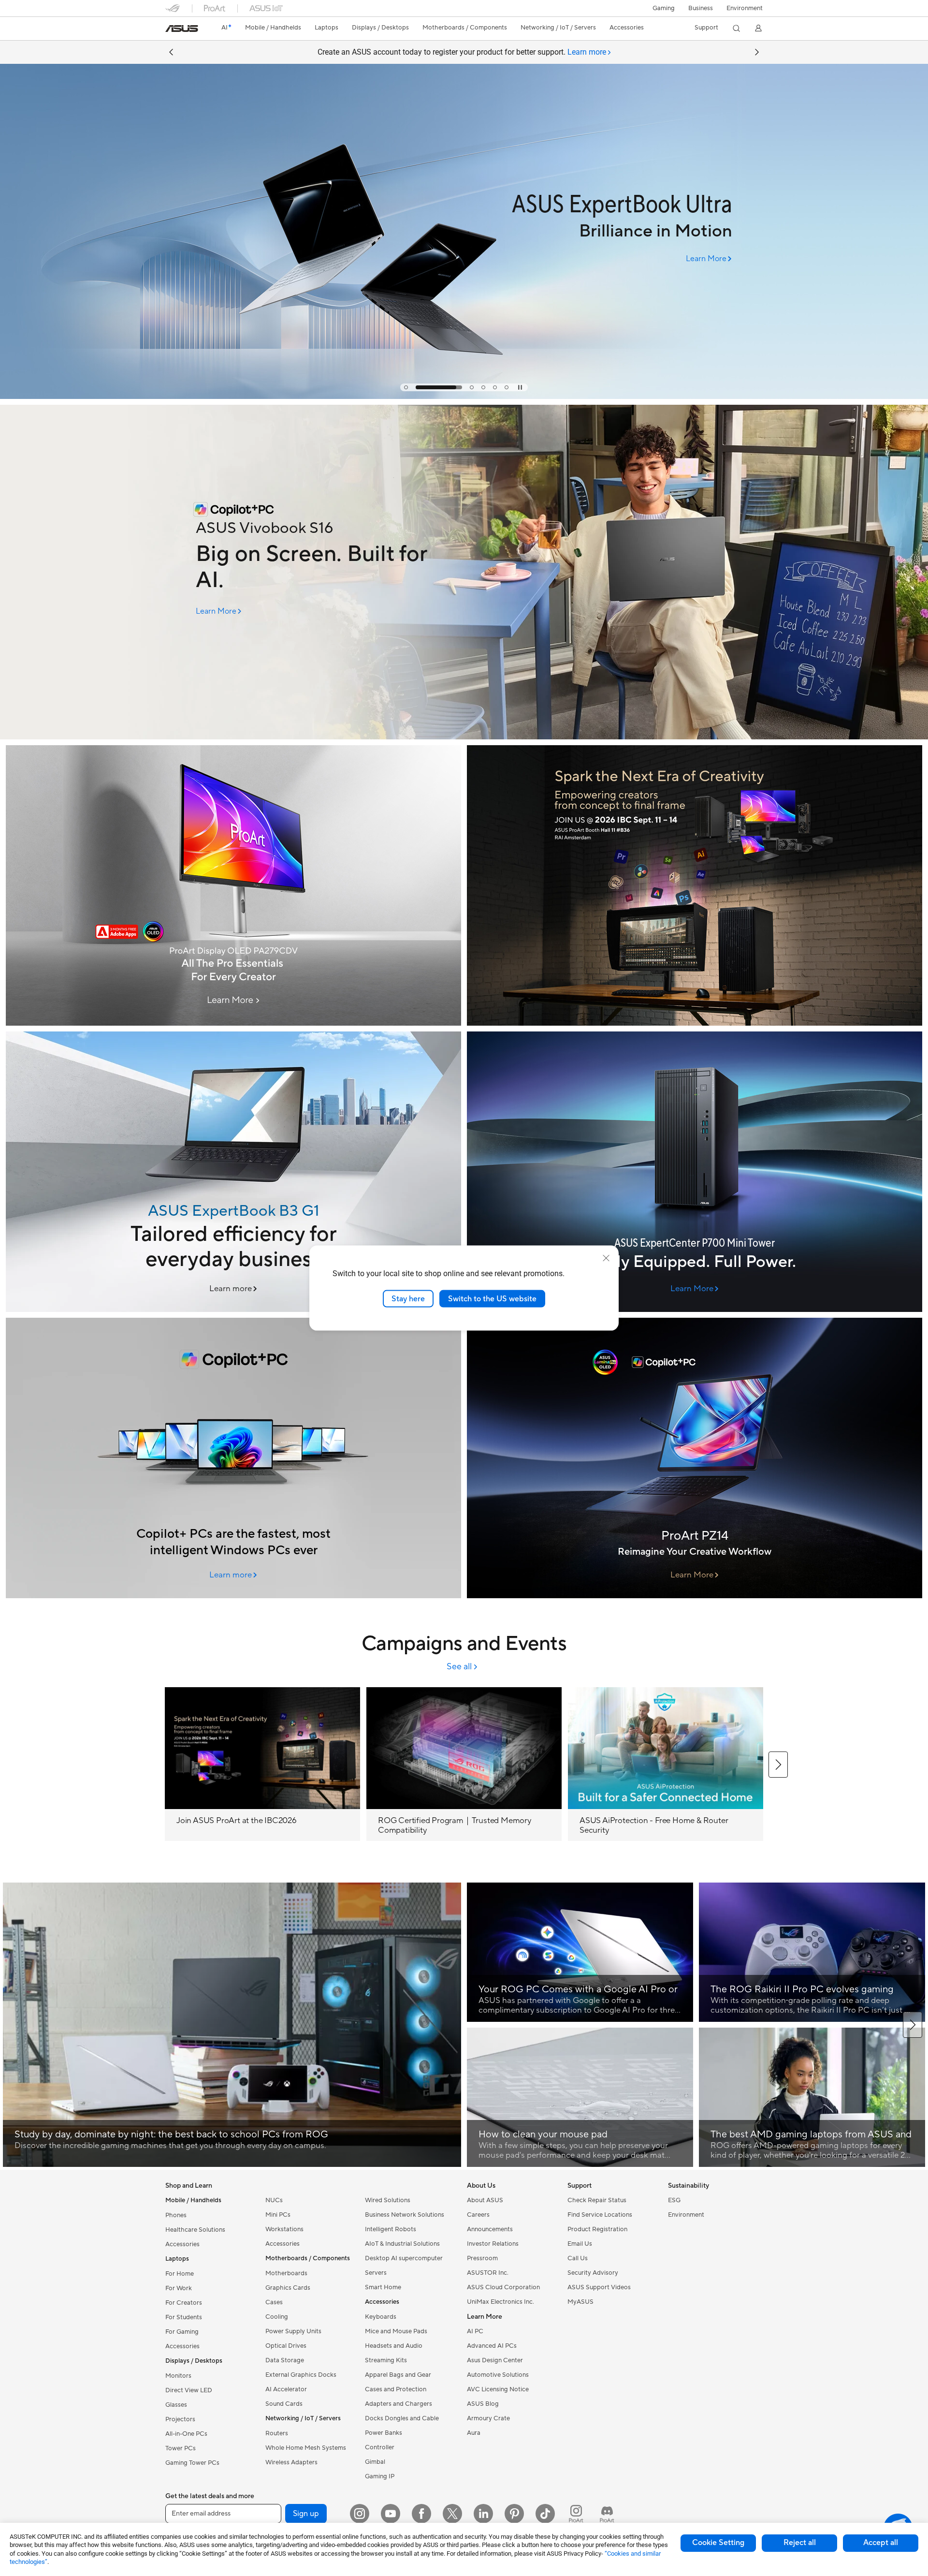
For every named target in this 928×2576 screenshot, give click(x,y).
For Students (184, 2317)
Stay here (408, 1298)
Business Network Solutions (405, 2215)
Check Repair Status (597, 2200)
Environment (745, 8)
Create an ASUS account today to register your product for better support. (462, 52)
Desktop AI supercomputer (404, 2258)
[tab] (406, 387)
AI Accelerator (286, 2389)
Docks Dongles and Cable (402, 2418)
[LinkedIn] (483, 2514)
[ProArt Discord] (607, 2514)
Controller (380, 2447)
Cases (274, 2302)
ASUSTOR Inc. (488, 2273)
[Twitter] (452, 2514)
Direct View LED (189, 2390)
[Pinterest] (514, 2514)
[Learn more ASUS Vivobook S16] (464, 737)
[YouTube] (391, 2514)
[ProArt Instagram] (576, 2514)
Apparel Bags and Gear (398, 2375)
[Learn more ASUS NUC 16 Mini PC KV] (464, 397)
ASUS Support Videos (599, 2287)
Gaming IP (380, 2476)
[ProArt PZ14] (695, 1458)
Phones (176, 2215)
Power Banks (384, 2433)
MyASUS (580, 2302)
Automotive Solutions (498, 2375)
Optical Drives (286, 2346)
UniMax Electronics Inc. (500, 2302)
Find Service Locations (600, 2215)
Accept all (881, 2543)
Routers (277, 2433)
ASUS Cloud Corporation (503, 2287)
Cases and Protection (396, 2389)
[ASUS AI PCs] (233, 1458)
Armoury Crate (488, 2418)
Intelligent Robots (391, 2229)
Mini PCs (278, 2215)
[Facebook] (421, 2514)
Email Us (580, 2244)
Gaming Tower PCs (192, 2463)
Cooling (277, 2317)
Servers (376, 2273)
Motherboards (286, 2273)
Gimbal (375, 2462)
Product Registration (597, 2229)
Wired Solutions (388, 2200)
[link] (182, 29)
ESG (674, 2200)
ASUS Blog (483, 2404)
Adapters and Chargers (399, 2404)
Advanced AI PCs (492, 2346)
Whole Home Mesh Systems (306, 2448)
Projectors (180, 2419)
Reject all (800, 2543)
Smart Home (383, 2287)
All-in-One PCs (186, 2434)
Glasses (176, 2405)
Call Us (578, 2258)
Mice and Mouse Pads (396, 2331)
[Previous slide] (171, 52)
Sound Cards (284, 2404)
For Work (179, 2288)
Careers (478, 2215)
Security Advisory (593, 2273)
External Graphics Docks (301, 2375)
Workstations (284, 2229)
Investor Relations (493, 2244)
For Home (180, 2274)
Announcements (490, 2229)
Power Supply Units (293, 2331)
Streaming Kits (386, 2360)
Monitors (178, 2376)
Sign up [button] (306, 2514)
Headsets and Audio (394, 2346)
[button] (664, 8)
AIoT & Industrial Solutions (402, 2244)
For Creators (184, 2303)
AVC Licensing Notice (498, 2389)
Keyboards (381, 2317)
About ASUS (485, 2200)
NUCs (274, 2200)
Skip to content (171, 30)
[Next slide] (757, 52)
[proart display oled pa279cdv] (233, 885)
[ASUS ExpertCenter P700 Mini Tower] (695, 1172)
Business (701, 8)
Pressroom (482, 2258)
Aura (474, 2433)
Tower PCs (181, 2448)
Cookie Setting (718, 2543)
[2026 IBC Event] (695, 885)
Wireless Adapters (291, 2462)
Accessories (182, 2244)
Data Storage (285, 2360)
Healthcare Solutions (195, 2230)
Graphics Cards (288, 2288)
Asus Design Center (495, 2360)
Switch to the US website (492, 1298)
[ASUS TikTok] (545, 2514)
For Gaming (182, 2332)
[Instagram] (360, 2514)
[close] (606, 1258)
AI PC (475, 2331)
